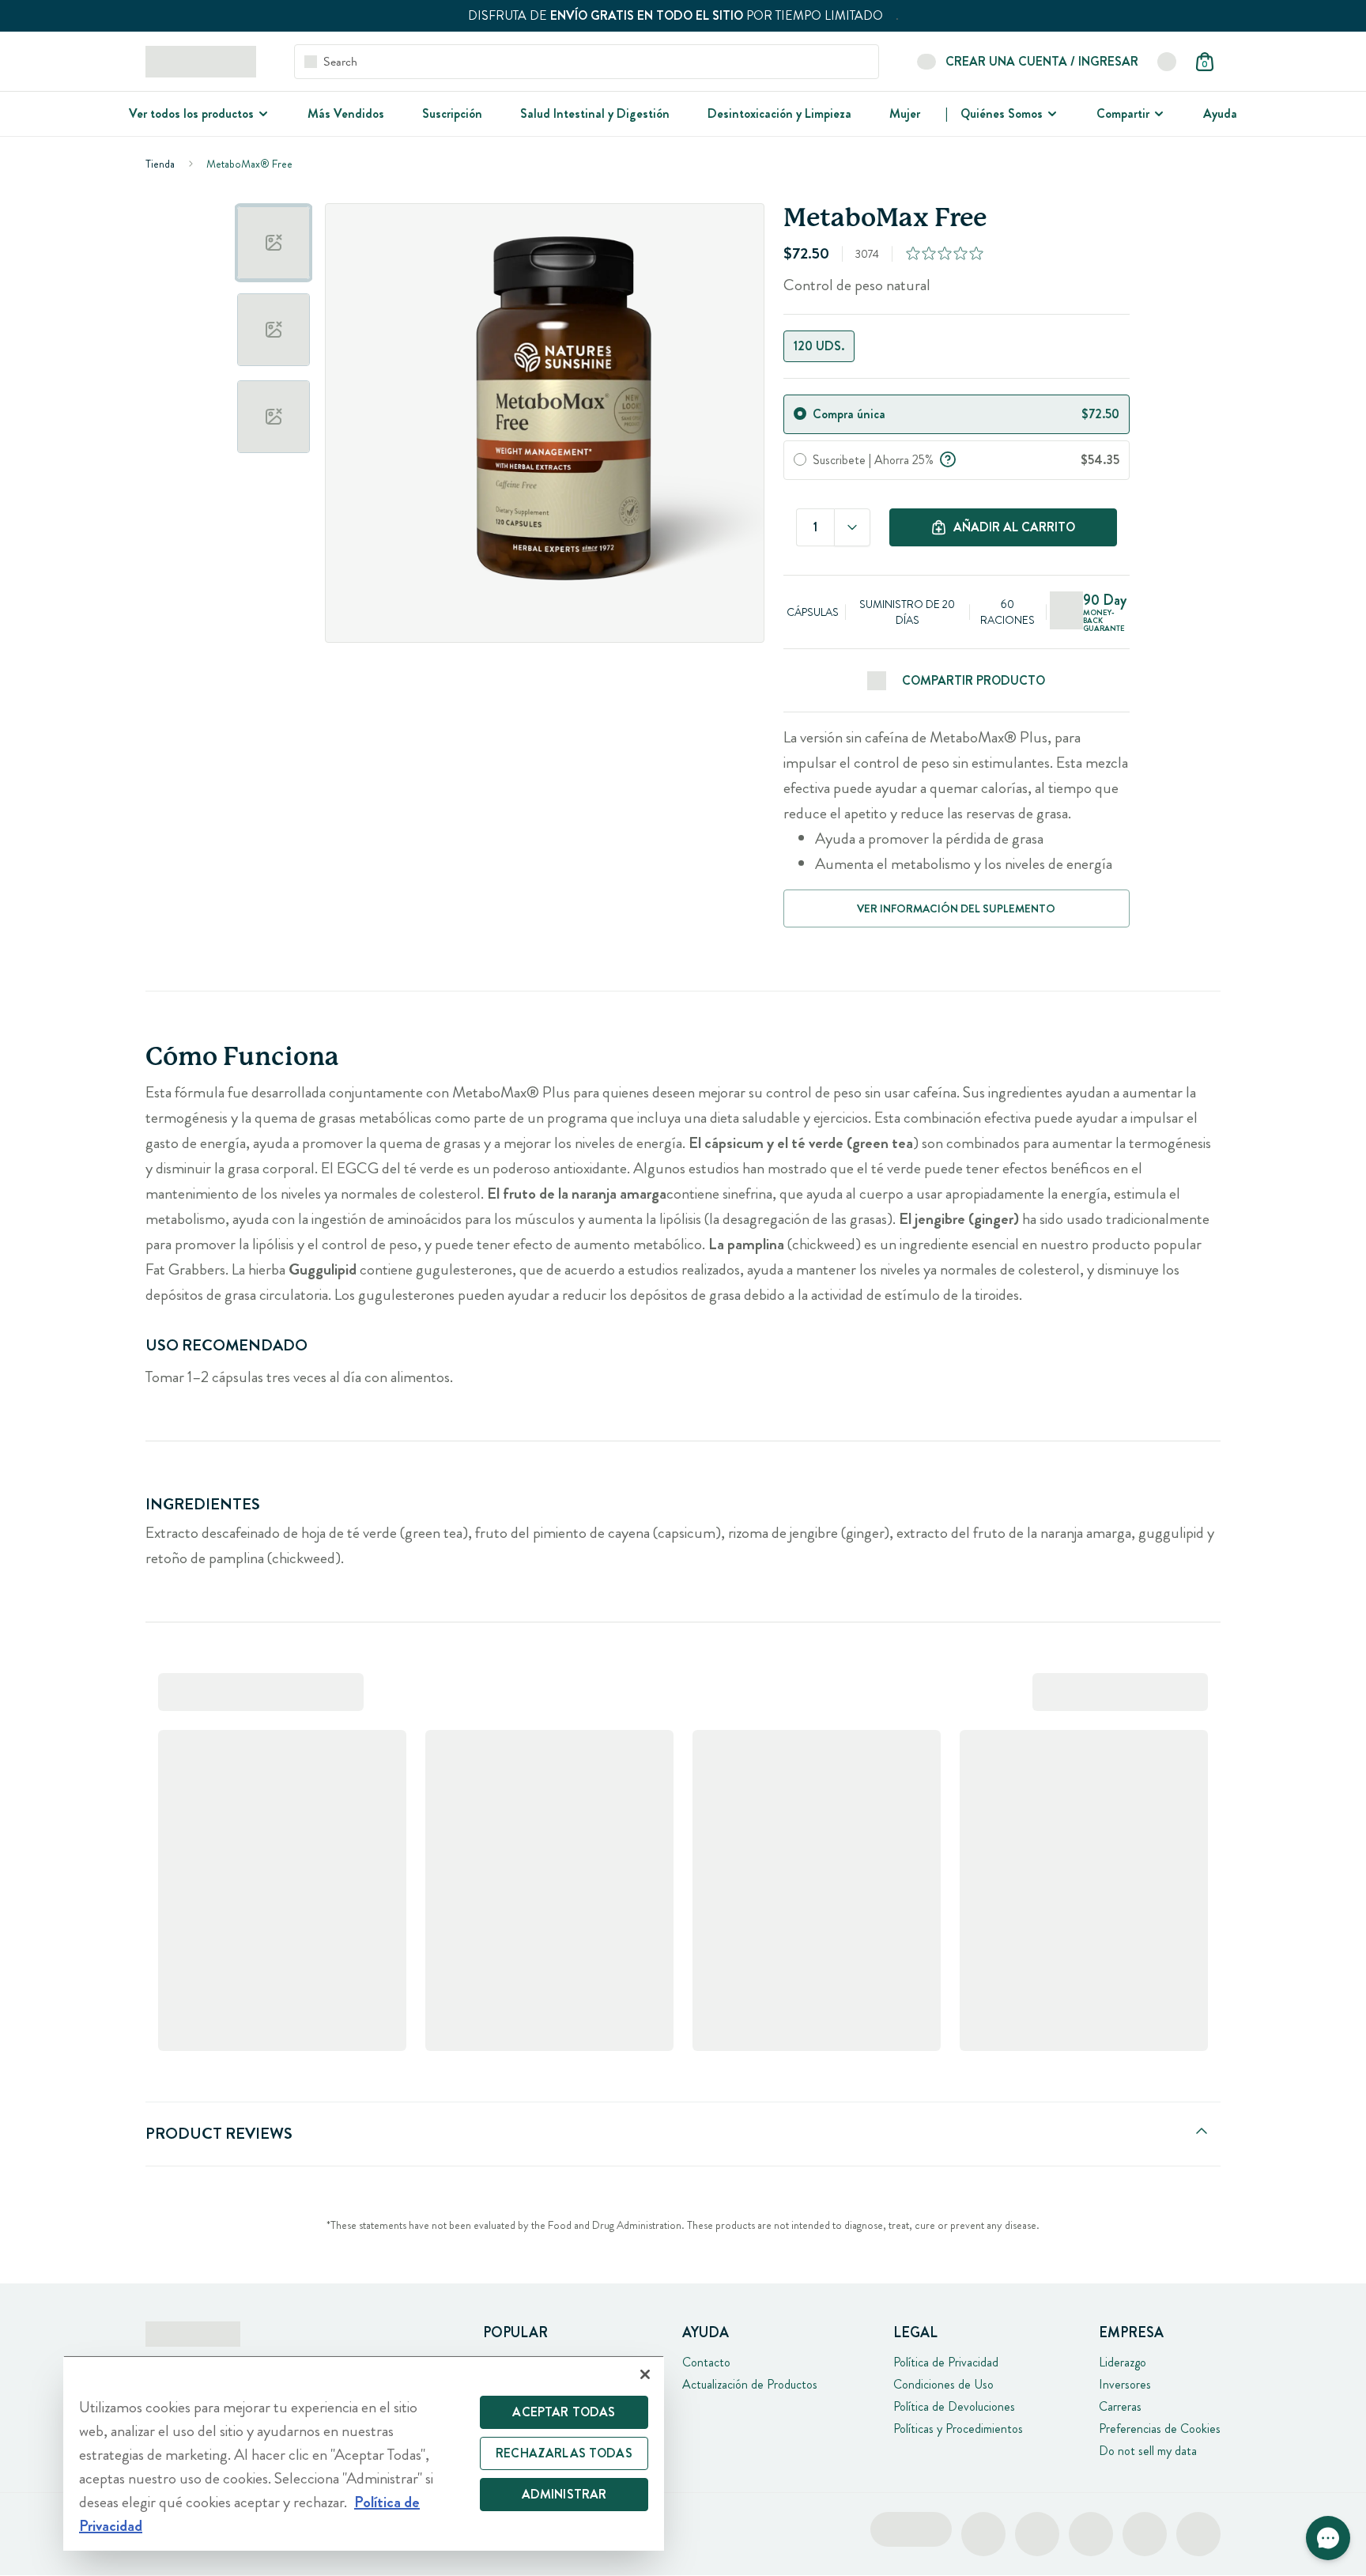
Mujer (905, 113)
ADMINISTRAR (564, 2494)
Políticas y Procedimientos (958, 2429)
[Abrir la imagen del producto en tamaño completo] (545, 423)
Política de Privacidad (946, 2362)
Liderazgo (1123, 2362)
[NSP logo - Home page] (201, 62)
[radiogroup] (956, 346)
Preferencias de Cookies (1160, 2429)
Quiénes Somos (1002, 113)
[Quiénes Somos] (1051, 114)
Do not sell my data (1148, 2451)
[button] (1328, 2538)
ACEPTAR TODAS (564, 2412)
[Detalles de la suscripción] (948, 458)
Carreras (1120, 2406)
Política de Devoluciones (954, 2406)
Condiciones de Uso (943, 2384)
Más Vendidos (346, 113)
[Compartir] (1157, 114)
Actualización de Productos (750, 2384)
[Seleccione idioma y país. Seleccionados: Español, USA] (1167, 62)
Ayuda (1220, 113)
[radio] (800, 414)
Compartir (1123, 113)
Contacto (706, 2362)
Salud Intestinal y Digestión (595, 113)
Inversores (1125, 2384)
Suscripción (452, 113)
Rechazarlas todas (564, 2453)
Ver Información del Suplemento (956, 908)
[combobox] (852, 527)
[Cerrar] (645, 2374)
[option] (274, 243)
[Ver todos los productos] (262, 114)
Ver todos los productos (191, 113)
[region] (364, 2453)
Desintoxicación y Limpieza (779, 113)
